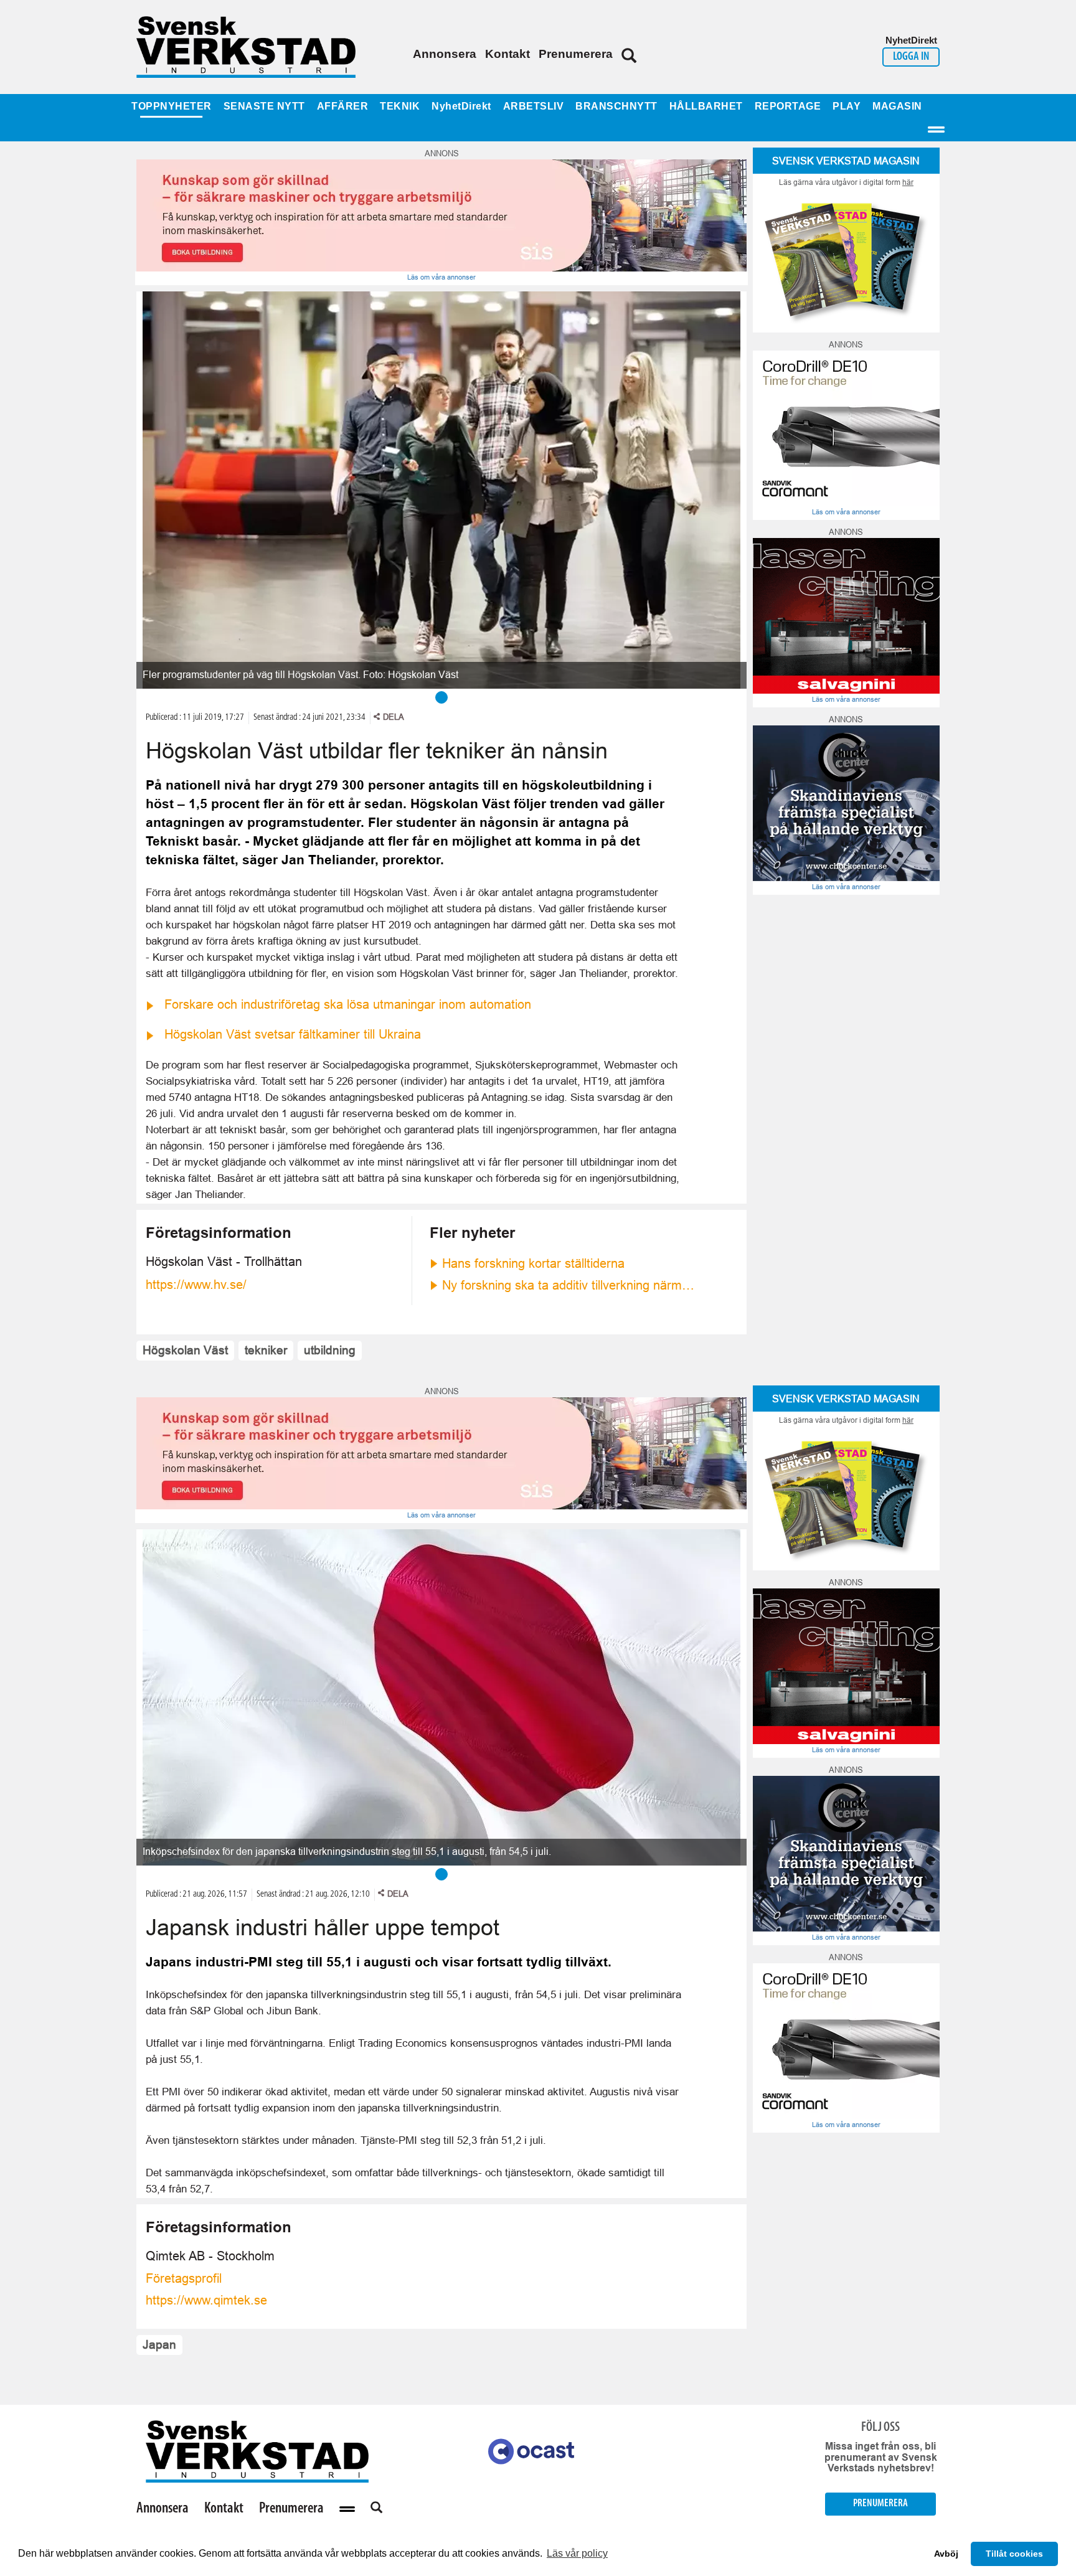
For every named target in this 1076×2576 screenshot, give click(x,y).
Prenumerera (576, 54)
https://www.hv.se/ (196, 1285)
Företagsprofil (184, 2278)
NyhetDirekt (461, 106)
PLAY (847, 106)
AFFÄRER (343, 106)
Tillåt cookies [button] (1014, 2554)
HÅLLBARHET (706, 106)
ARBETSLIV (534, 106)
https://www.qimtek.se (206, 2300)
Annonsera (445, 54)
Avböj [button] (946, 2554)
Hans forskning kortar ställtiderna (533, 1263)
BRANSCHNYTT (616, 106)
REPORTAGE (788, 106)
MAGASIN (897, 106)
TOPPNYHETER (172, 106)
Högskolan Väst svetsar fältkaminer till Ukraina (293, 1034)
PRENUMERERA (880, 2503)
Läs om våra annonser (441, 277)
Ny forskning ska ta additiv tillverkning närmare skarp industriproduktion (569, 1285)
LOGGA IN (911, 57)
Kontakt (507, 54)
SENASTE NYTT (264, 106)
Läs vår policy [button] (577, 2553)
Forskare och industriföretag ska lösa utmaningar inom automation (348, 1004)
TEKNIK (400, 106)
